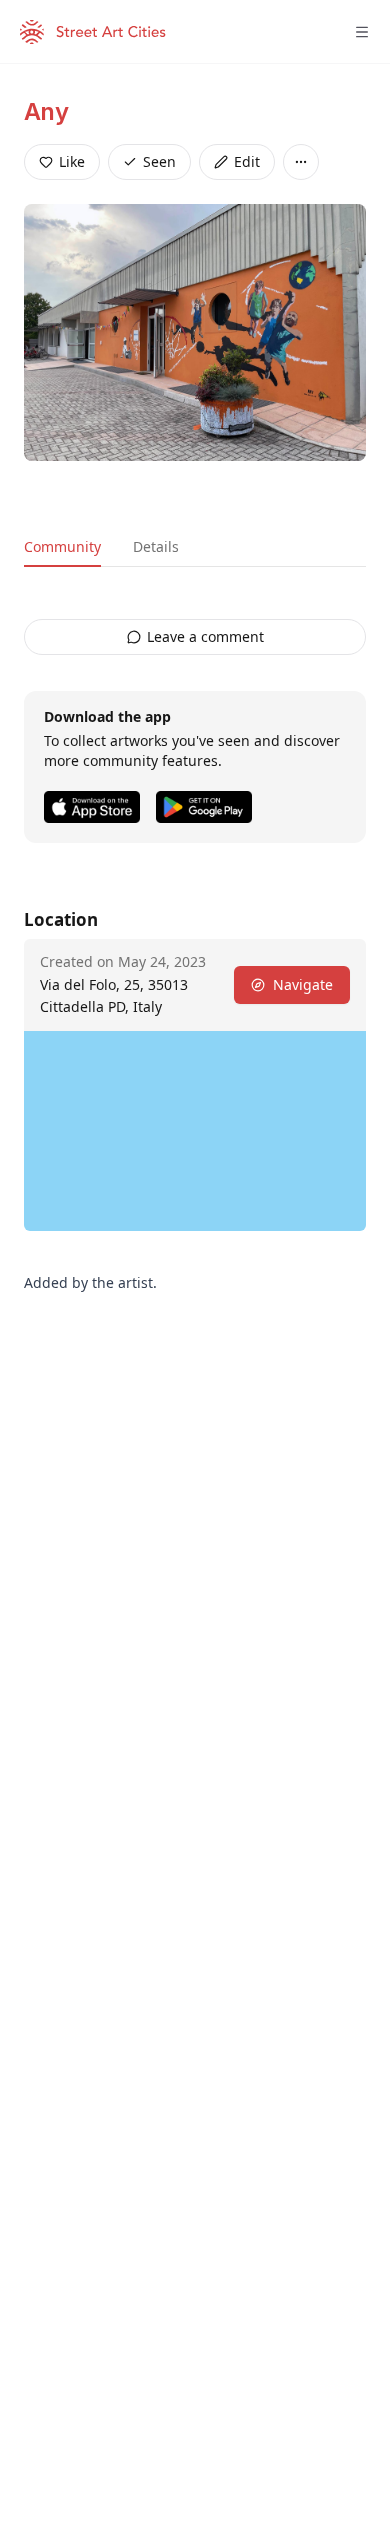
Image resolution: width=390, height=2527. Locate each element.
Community (62, 546)
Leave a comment (205, 636)
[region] (195, 1131)
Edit (247, 161)
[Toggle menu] (362, 32)
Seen (159, 161)
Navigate (303, 984)
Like (72, 161)
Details (156, 546)
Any (46, 111)
